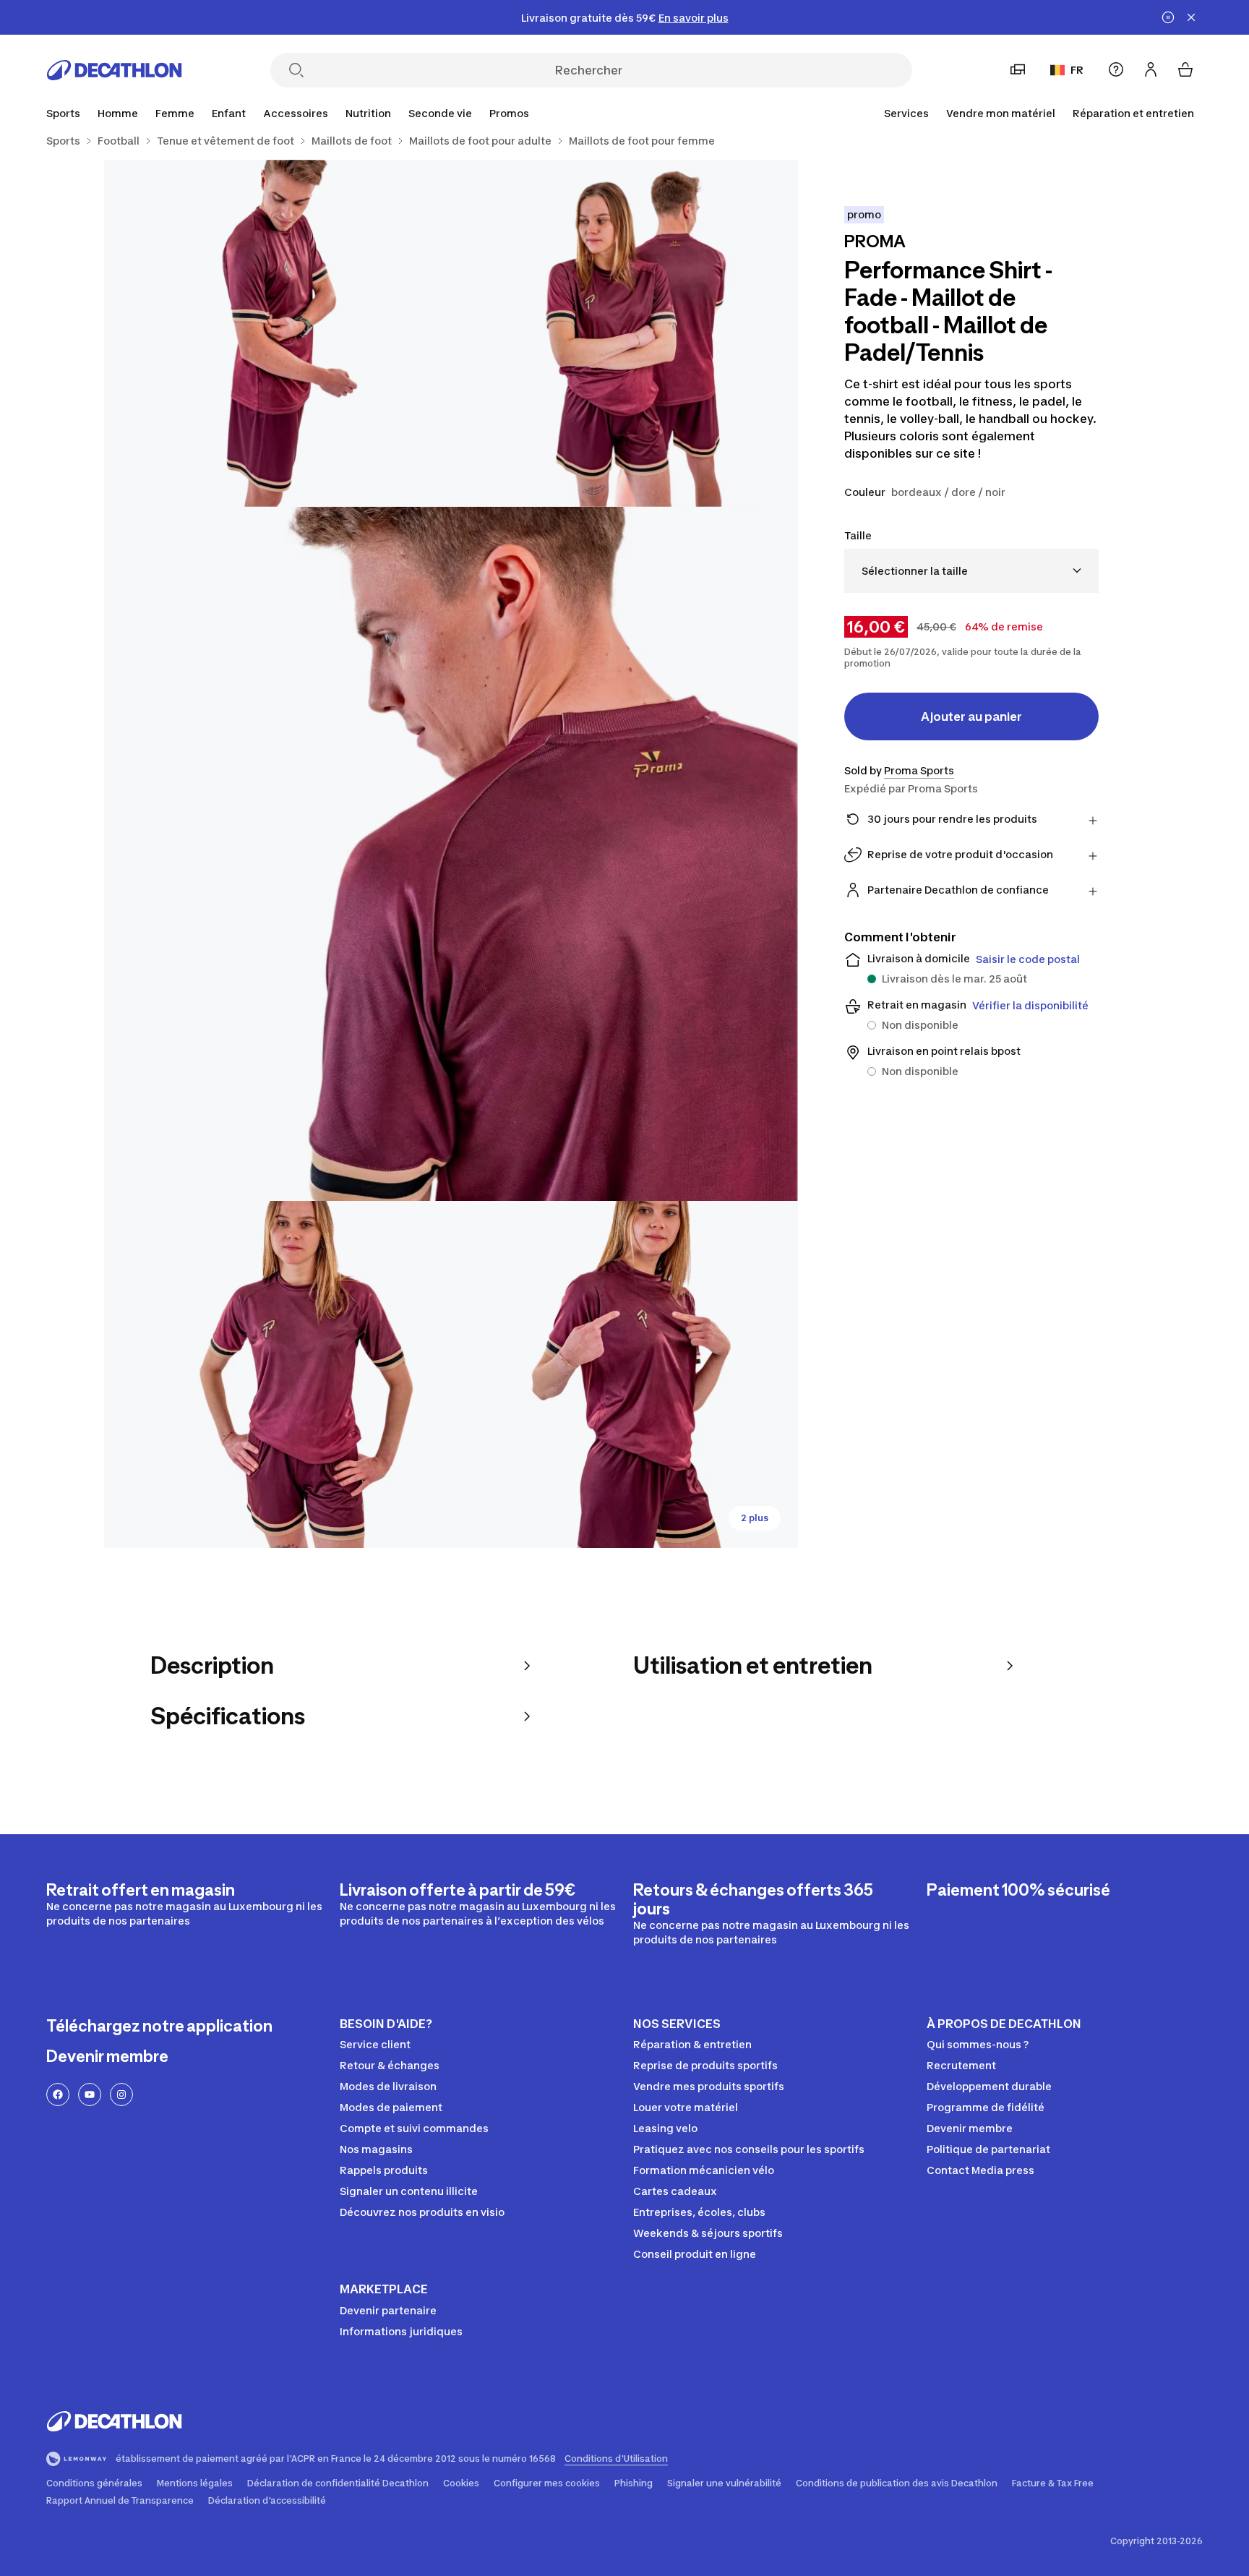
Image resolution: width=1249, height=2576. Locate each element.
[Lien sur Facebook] (58, 2094)
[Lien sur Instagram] (121, 2094)
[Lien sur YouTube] (90, 2094)
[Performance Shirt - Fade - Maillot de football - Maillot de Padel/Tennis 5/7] (624, 1374)
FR (1077, 70)
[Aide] (1116, 69)
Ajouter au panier (971, 716)
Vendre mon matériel (1001, 113)
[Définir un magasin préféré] (1018, 69)
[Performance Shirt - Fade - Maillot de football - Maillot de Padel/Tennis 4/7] (278, 1374)
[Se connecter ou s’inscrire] (1151, 69)
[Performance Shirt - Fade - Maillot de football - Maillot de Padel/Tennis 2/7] (278, 333)
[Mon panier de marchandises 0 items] (1185, 69)
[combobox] (971, 571)
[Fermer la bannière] (1191, 17)
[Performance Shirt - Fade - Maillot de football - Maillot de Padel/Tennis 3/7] (451, 854)
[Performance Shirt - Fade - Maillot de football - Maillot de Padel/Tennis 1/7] (624, 333)
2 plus (755, 1518)
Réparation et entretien (1133, 113)
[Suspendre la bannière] (1168, 17)
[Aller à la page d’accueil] (114, 70)
